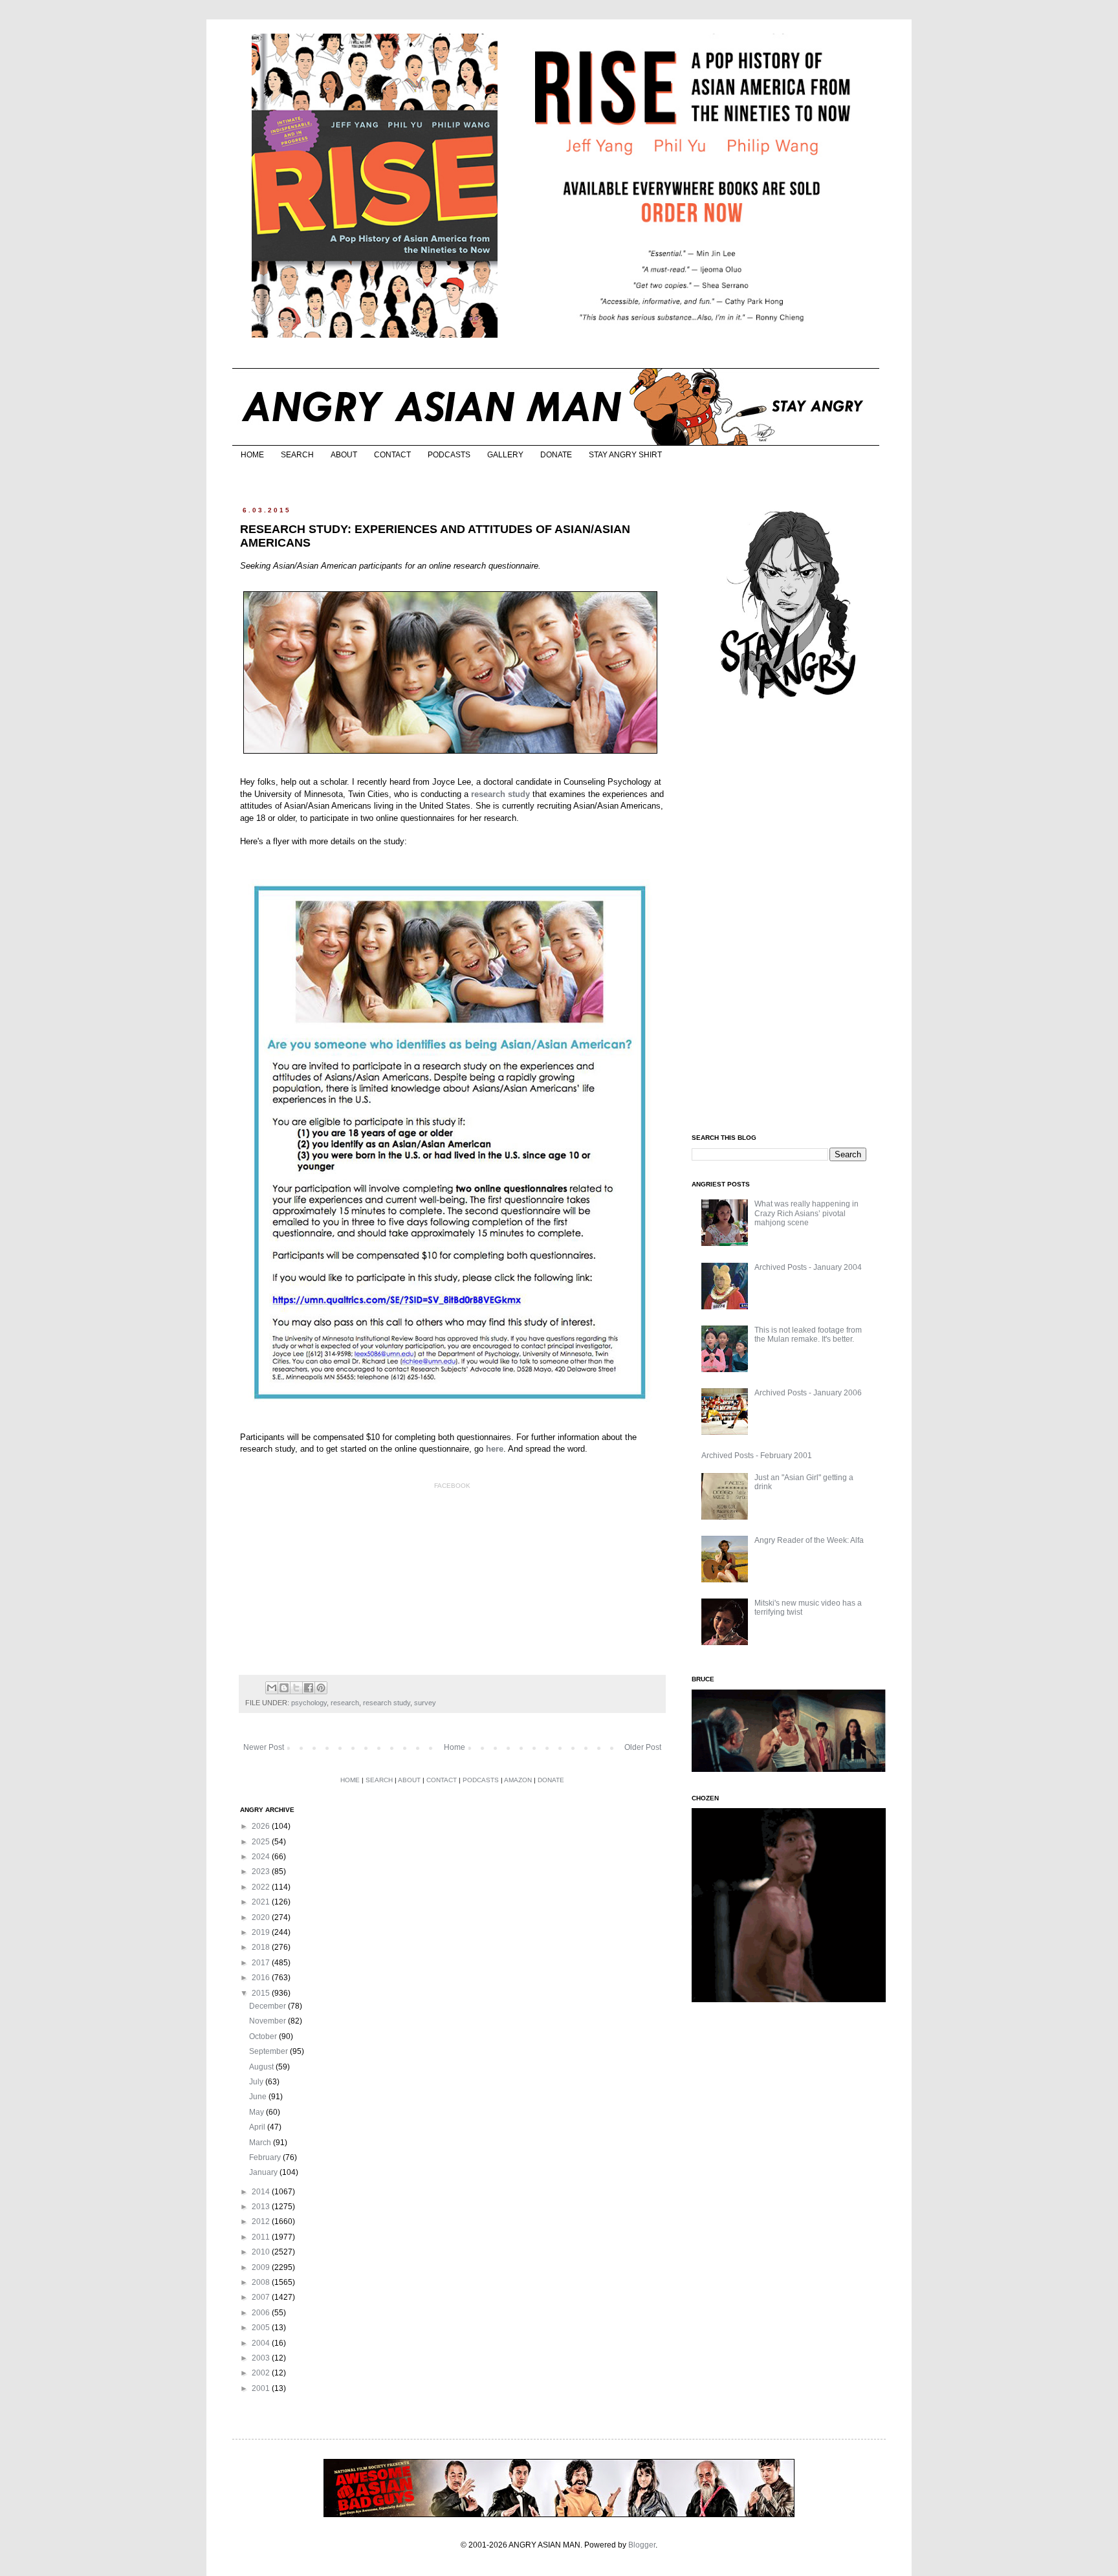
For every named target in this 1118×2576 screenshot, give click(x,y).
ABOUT (344, 455)
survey (425, 1703)
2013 (262, 2207)
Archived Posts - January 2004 (808, 1267)
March (261, 2143)
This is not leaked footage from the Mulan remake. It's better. (808, 1335)
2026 (262, 1826)
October (264, 2036)
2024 (262, 1857)
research (345, 1703)
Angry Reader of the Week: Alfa (809, 1540)
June (259, 2097)
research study (387, 1703)
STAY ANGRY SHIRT (625, 455)
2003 (262, 2358)
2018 (262, 1947)
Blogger (642, 2545)
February (266, 2157)
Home (455, 1747)
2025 (262, 1842)
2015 (262, 1993)
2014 (262, 2192)
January (264, 2172)
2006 (262, 2313)
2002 (262, 2373)
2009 (262, 2267)
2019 (262, 1932)
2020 (262, 1917)
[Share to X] (296, 1688)
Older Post (643, 1747)
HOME (252, 455)
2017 (262, 1963)
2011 (262, 2237)
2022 (262, 1887)
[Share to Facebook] (309, 1688)
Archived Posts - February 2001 (757, 1456)
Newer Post (264, 1747)
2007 (262, 2297)
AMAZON (518, 1780)
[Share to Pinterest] (321, 1688)
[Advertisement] (789, 917)
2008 (262, 2282)
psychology (309, 1703)
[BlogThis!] (284, 1688)
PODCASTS (449, 455)
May (258, 2112)
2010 (262, 2252)
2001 (262, 2388)
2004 (262, 2343)
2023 (262, 1872)
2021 (262, 1902)
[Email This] (272, 1688)
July (257, 2082)
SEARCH (297, 455)
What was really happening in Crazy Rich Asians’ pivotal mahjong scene (806, 1213)
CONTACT (392, 455)
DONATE (556, 455)
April (258, 2127)
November (269, 2021)
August (262, 2067)
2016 (262, 1978)
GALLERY (505, 455)
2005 (262, 2328)
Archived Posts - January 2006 (808, 1393)
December (269, 2006)
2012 (262, 2221)
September (269, 2051)
